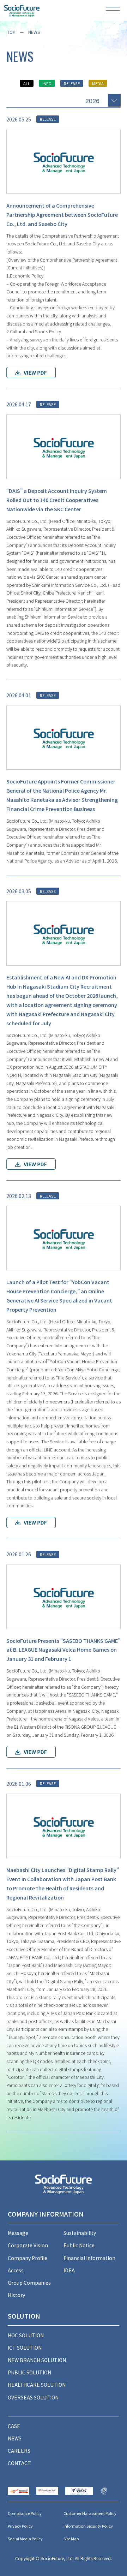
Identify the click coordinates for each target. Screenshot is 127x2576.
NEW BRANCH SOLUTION (37, 2360)
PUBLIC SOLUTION (29, 2372)
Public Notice (79, 2245)
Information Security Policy (88, 2526)
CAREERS (19, 2451)
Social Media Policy (25, 2539)
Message (18, 2233)
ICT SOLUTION (25, 2348)
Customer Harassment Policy (90, 2513)
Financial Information (89, 2258)
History (16, 2295)
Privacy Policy (20, 2526)
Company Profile (28, 2258)
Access (16, 2270)
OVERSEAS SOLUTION (33, 2397)
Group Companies (29, 2283)
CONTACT (19, 2463)
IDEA (69, 2270)
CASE (14, 2426)
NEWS (34, 32)
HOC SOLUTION (26, 2335)
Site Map (71, 2539)
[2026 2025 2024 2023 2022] (103, 100)
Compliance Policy (25, 2513)
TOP (11, 32)
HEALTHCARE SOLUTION (37, 2385)
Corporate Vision (28, 2245)
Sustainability (80, 2233)
